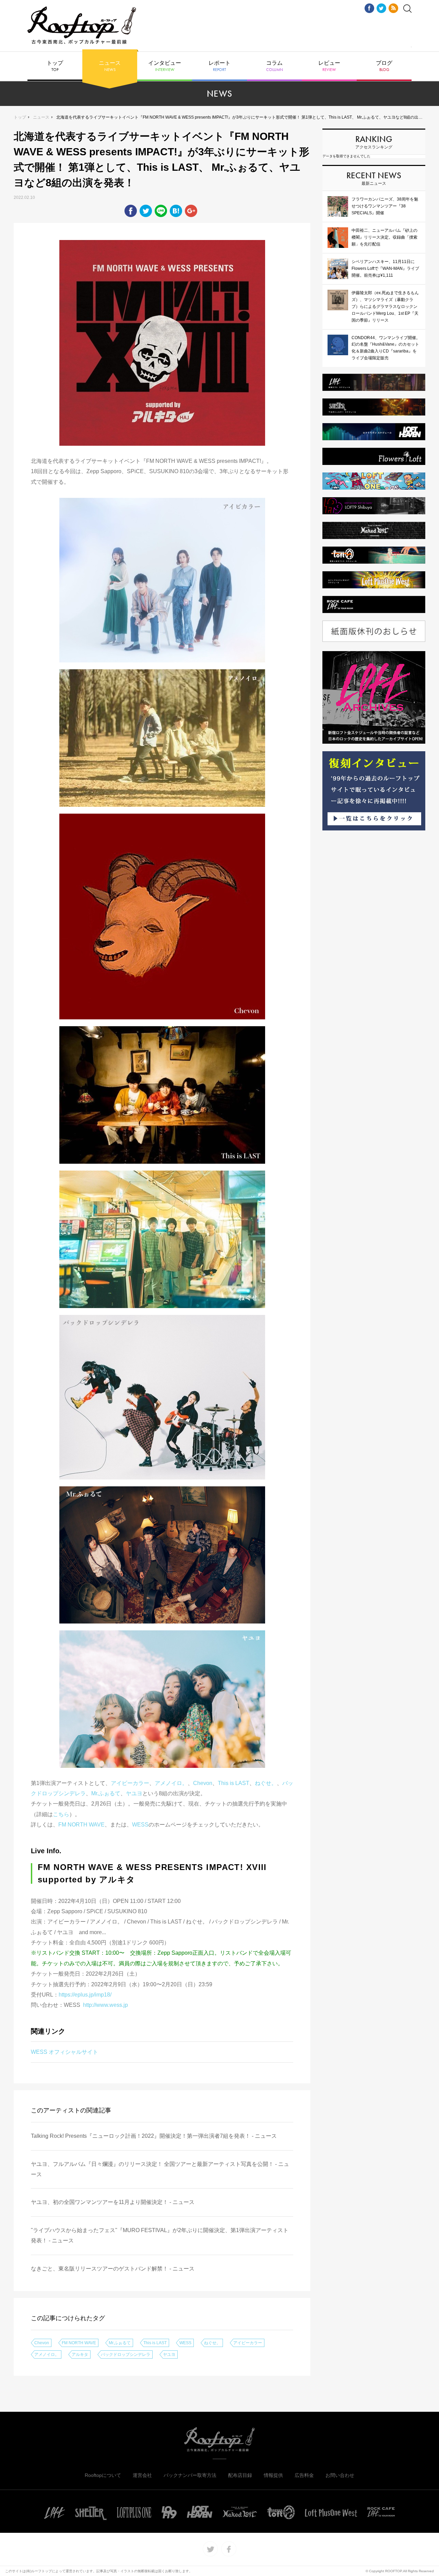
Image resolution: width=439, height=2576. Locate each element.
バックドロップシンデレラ (126, 2355)
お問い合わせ (340, 2475)
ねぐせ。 (266, 1783)
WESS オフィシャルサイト (64, 2052)
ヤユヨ (134, 1793)
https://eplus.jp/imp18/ (85, 1995)
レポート (219, 66)
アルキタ (80, 2355)
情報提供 (273, 2475)
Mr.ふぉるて (106, 1793)
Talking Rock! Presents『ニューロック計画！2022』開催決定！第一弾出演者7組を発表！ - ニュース (154, 2136)
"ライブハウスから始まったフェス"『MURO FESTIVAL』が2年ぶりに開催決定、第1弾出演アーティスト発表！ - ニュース (160, 2235)
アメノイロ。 (171, 1783)
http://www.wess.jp (105, 2005)
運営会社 (142, 2475)
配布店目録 (240, 2475)
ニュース (110, 66)
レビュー (329, 66)
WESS (140, 1825)
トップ (55, 66)
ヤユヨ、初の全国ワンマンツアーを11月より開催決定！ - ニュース (113, 2202)
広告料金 (304, 2475)
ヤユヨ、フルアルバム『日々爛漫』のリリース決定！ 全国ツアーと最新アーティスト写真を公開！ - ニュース (160, 2169)
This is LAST (234, 1783)
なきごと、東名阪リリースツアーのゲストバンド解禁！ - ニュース (113, 2269)
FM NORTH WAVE (81, 1825)
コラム (275, 66)
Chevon (203, 1783)
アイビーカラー (130, 1783)
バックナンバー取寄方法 (190, 2475)
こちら (61, 1814)
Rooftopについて (103, 2475)
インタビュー (165, 66)
